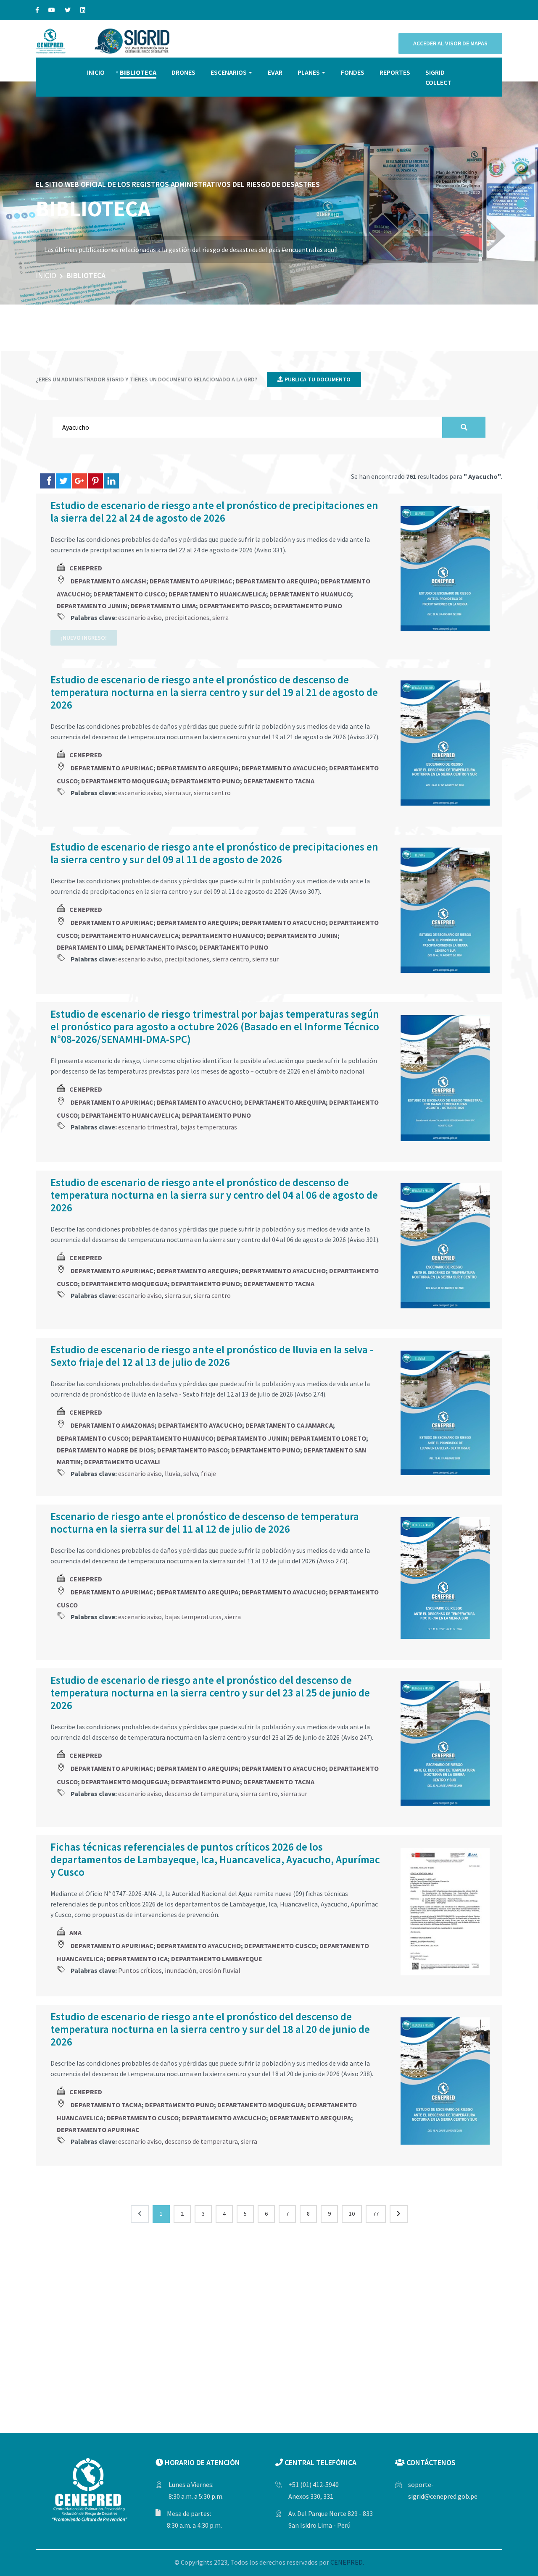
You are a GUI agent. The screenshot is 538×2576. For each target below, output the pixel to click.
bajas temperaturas (209, 1127)
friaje (208, 1473)
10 (352, 2214)
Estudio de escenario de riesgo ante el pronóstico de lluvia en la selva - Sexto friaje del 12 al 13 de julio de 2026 (212, 1356)
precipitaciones (187, 617)
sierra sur (178, 793)
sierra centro (212, 793)
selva (191, 1473)
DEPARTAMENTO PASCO (235, 606)
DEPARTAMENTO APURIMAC (191, 581)
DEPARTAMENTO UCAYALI (122, 1462)
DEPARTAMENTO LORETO (328, 1438)
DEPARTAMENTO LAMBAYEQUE (217, 1959)
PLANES (309, 72)
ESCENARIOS (229, 72)
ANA (75, 1933)
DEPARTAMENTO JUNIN (92, 606)
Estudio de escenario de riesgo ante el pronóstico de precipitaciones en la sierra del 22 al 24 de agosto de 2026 (214, 512)
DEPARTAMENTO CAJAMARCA (289, 1425)
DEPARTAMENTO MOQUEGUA (124, 781)
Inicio (46, 275)
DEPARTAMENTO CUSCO (129, 594)
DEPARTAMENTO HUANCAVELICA (217, 594)
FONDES (353, 72)
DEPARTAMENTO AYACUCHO (284, 768)
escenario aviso (140, 617)
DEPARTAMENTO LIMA (163, 606)
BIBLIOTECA (138, 72)
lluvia (173, 1473)
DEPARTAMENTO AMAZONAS (113, 1425)
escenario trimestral (148, 1127)
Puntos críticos (140, 1970)
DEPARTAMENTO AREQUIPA (277, 581)
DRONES (183, 72)
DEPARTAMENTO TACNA (279, 781)
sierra (220, 617)
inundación (181, 1970)
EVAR (275, 72)
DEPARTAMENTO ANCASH (108, 581)
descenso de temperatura (201, 1793)
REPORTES (395, 72)
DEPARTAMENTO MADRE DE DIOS (105, 1450)
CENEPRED (86, 568)
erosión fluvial (220, 1970)
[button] (521, 189)
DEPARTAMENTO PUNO (308, 606)
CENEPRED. (347, 2562)
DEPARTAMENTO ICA (137, 1959)
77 (376, 2214)
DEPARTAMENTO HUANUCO (310, 594)
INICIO (96, 72)
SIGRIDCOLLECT (438, 77)
